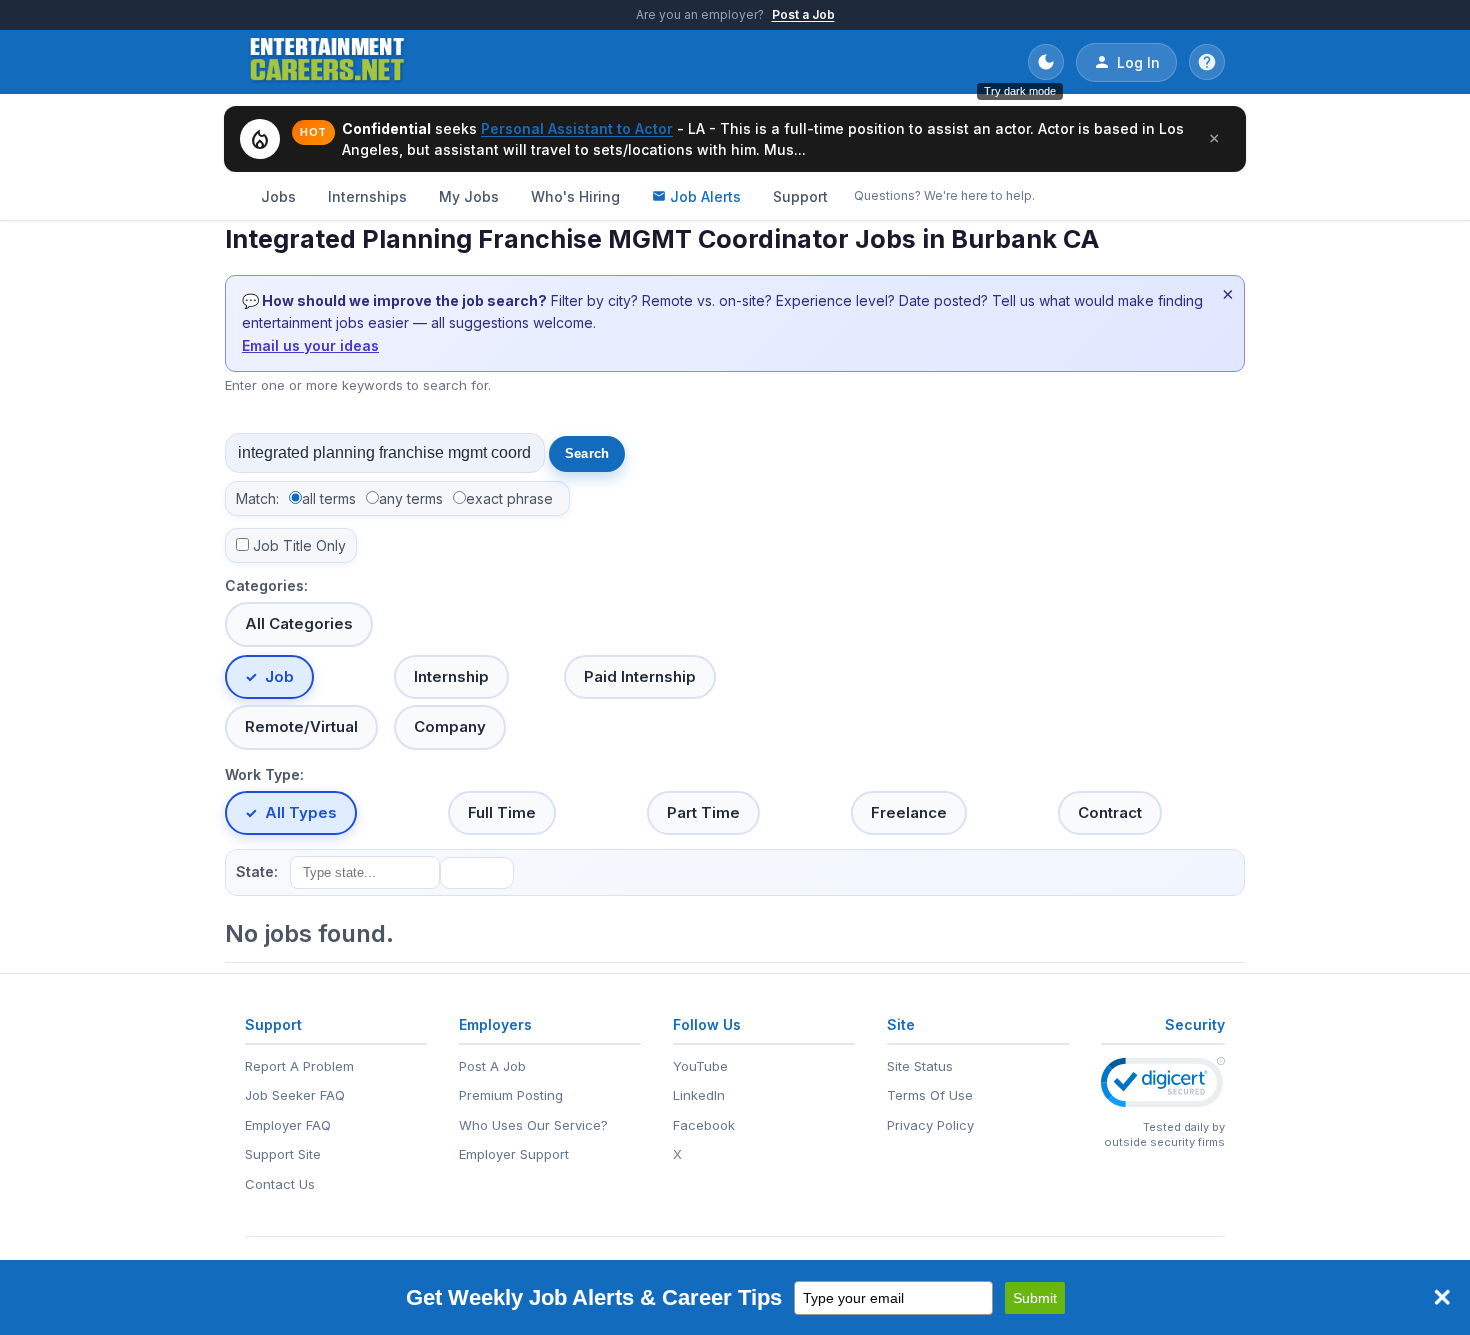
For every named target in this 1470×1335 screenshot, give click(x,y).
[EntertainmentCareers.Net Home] (327, 62)
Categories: (266, 585)
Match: (257, 498)
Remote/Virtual (301, 726)
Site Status (920, 1066)
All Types (301, 812)
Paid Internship (640, 676)
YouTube (700, 1066)
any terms (411, 498)
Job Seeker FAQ (295, 1095)
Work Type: (264, 774)
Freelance (909, 812)
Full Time (502, 812)
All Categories (299, 623)
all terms (329, 498)
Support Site (283, 1154)
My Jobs (469, 196)
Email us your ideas (310, 345)
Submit (1035, 1298)
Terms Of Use (930, 1095)
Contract (1110, 812)
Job (279, 676)
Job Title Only (299, 545)
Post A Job (492, 1066)
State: (257, 871)
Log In (1138, 62)
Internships (367, 196)
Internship (451, 676)
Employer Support (514, 1154)
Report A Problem (299, 1066)
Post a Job (803, 14)
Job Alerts (705, 196)
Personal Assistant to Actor (577, 128)
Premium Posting (511, 1095)
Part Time (703, 812)
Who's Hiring (575, 196)
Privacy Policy (930, 1125)
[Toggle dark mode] (1046, 62)
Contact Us (280, 1184)
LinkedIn (699, 1095)
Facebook (704, 1125)
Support (800, 196)
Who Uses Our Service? (533, 1125)
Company (450, 726)
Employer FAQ (288, 1125)
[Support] (1207, 62)
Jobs (278, 196)
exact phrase (509, 498)
